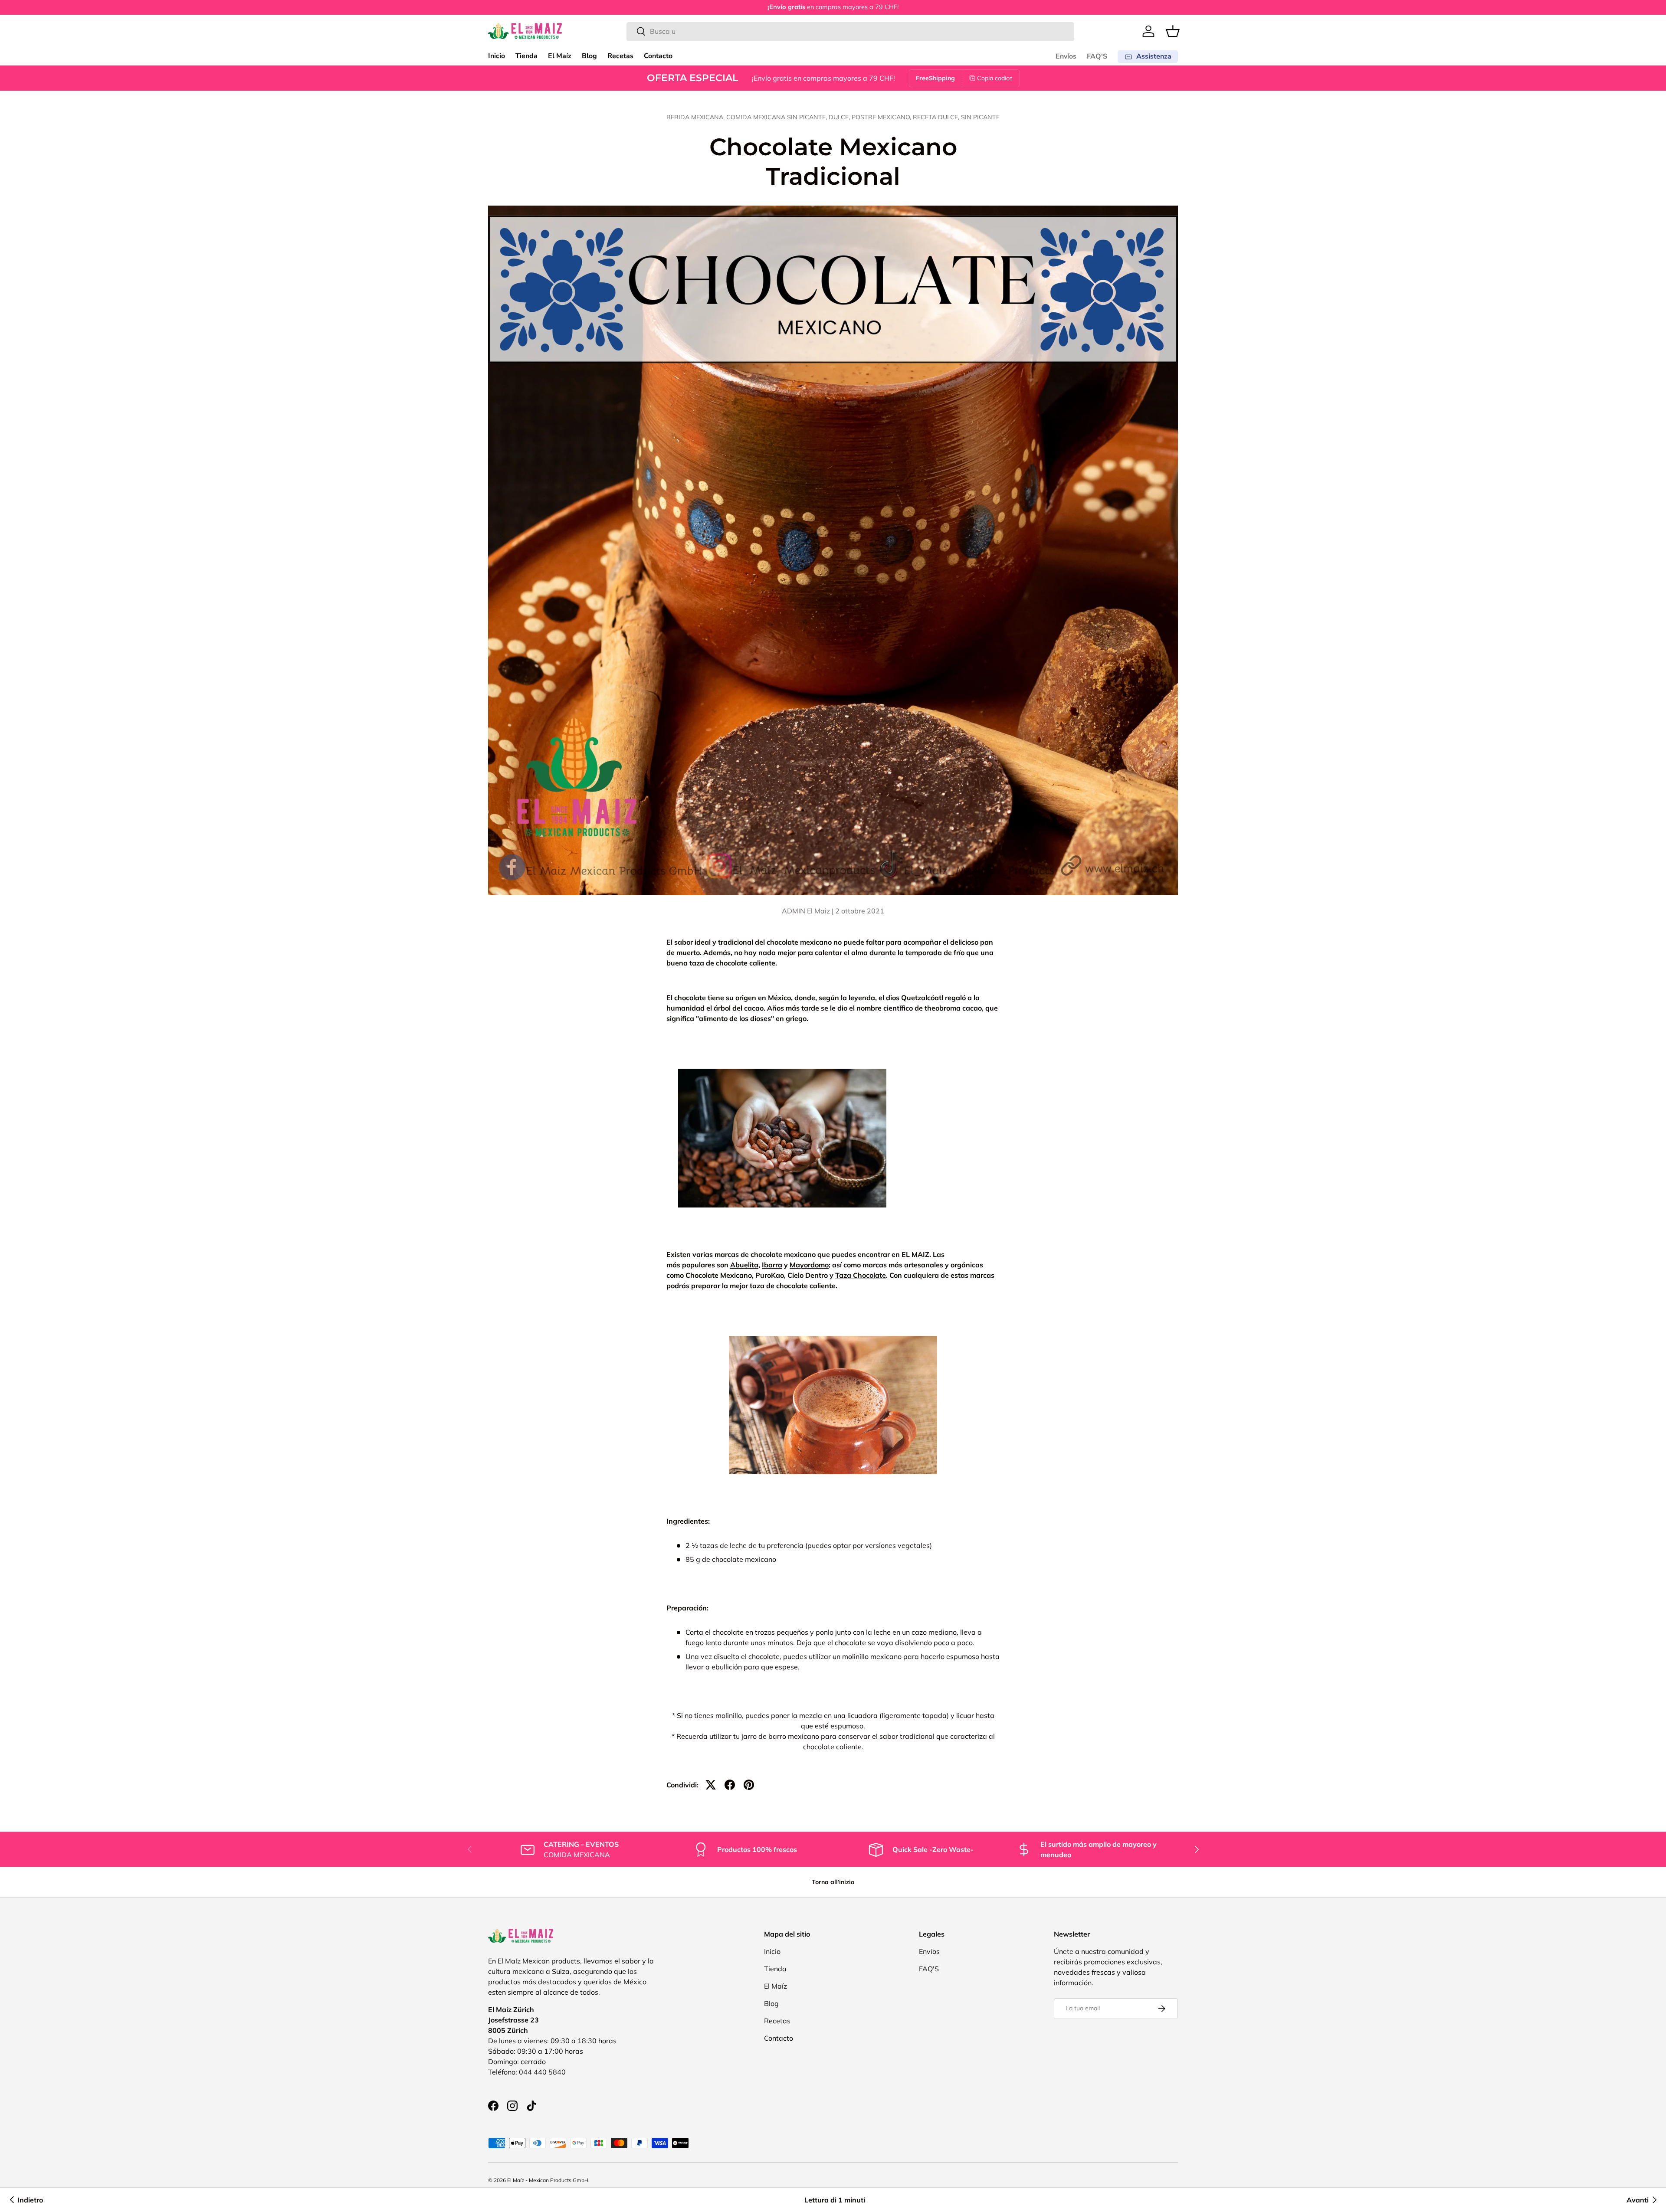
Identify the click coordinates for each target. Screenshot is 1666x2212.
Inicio (497, 56)
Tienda (526, 56)
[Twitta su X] (711, 1785)
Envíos (1066, 56)
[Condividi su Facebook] (730, 1785)
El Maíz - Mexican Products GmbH (548, 2180)
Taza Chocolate (861, 1275)
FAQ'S (1097, 56)
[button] (1173, 31)
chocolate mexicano (744, 1559)
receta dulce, (937, 117)
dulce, (840, 117)
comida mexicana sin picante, (777, 117)
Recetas (620, 56)
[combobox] (851, 31)
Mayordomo (809, 1265)
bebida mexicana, (696, 117)
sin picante (980, 117)
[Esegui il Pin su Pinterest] (749, 1785)
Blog (589, 56)
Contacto (658, 56)
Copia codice (995, 78)
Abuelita (744, 1265)
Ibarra (772, 1265)
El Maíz (560, 56)
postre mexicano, (882, 117)
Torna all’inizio (833, 1882)
